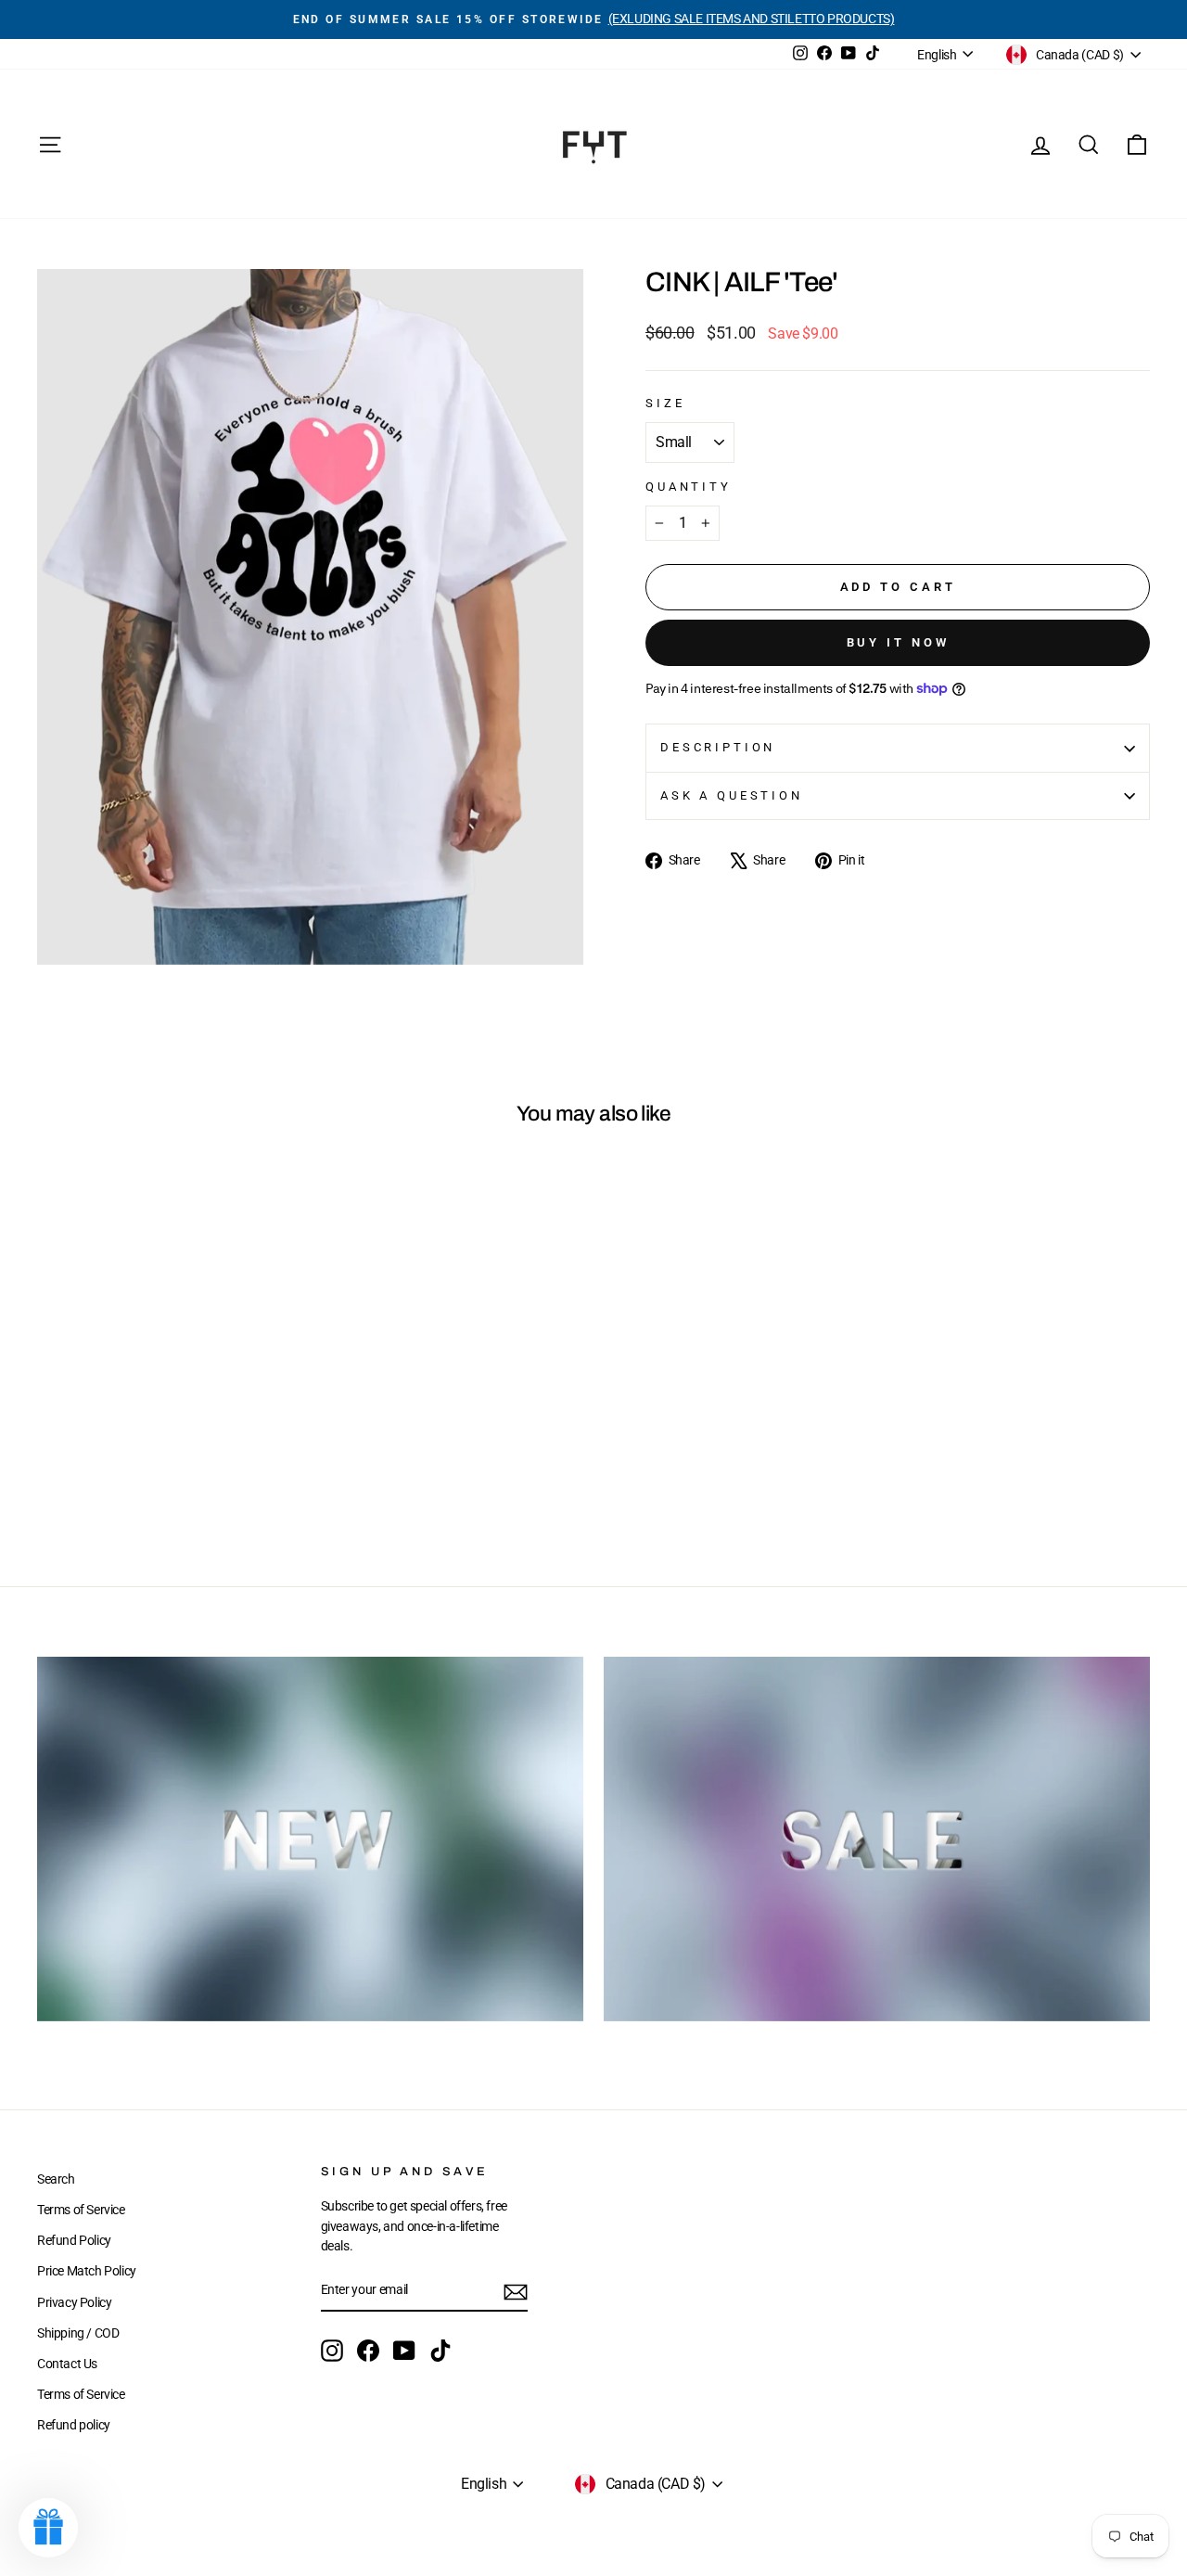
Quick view (168, 1411)
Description (718, 747)
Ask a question (732, 795)
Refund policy (74, 2425)
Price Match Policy (87, 2271)
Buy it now (898, 642)
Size (665, 403)
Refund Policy (74, 2240)
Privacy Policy (74, 2302)
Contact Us (67, 2364)
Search (56, 2179)
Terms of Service (81, 2210)
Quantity (689, 487)
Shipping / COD (78, 2333)
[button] (48, 2528)
